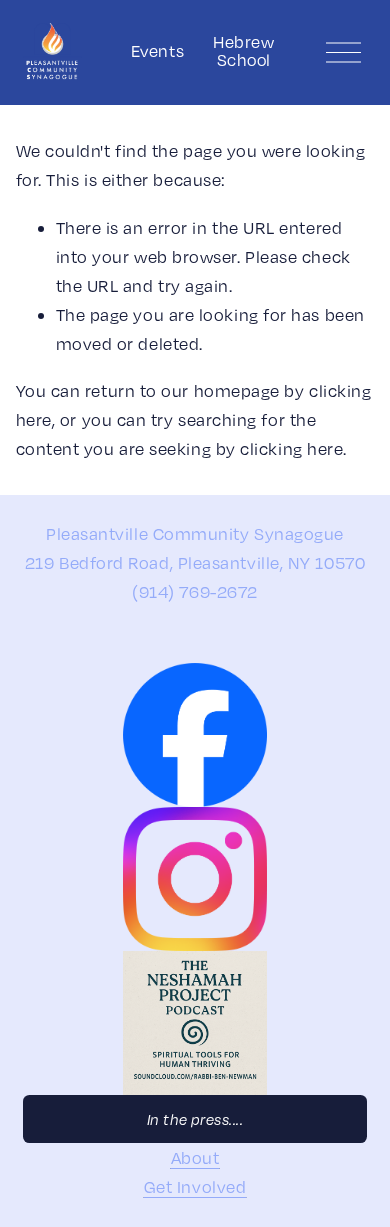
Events (157, 51)
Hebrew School (243, 52)
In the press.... (195, 1119)
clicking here (291, 448)
